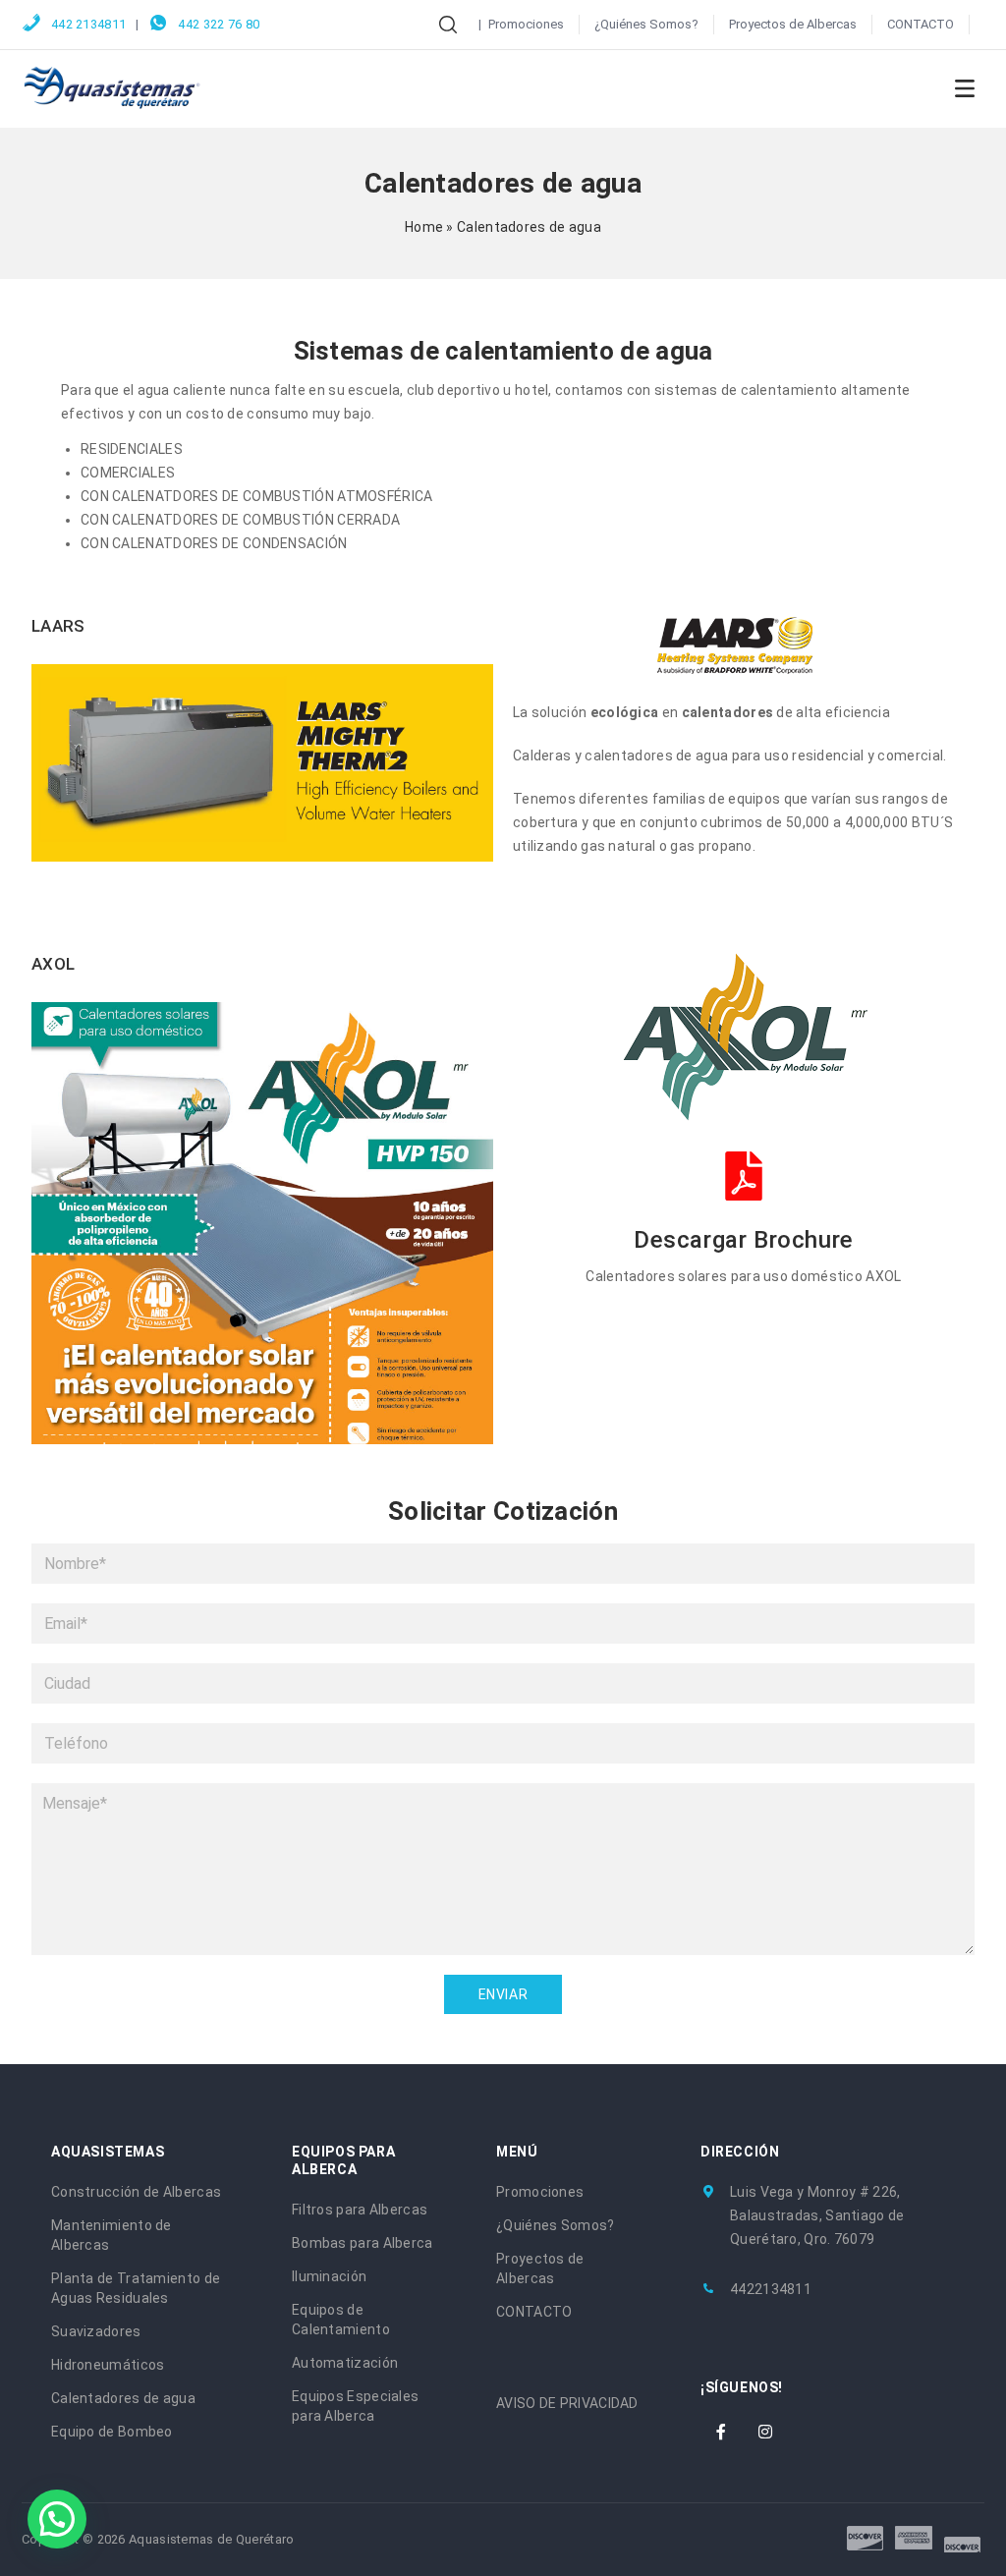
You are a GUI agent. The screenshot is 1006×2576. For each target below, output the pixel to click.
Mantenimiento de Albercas (112, 2235)
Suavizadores (96, 2331)
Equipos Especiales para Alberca (355, 2406)
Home (424, 227)
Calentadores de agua (123, 2398)
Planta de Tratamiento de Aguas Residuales (136, 2288)
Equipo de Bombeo (112, 2432)
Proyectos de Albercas (793, 24)
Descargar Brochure (744, 1240)
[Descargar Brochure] (744, 1176)
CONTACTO (921, 24)
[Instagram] (765, 2432)
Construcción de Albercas (136, 2192)
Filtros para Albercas (360, 2210)
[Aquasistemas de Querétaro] (112, 87)
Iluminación (329, 2276)
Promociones (526, 24)
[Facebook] (721, 2432)
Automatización (345, 2363)
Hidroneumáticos (108, 2365)
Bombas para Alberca (363, 2243)
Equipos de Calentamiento (341, 2320)
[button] (57, 2519)
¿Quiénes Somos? (646, 24)
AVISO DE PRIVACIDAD (567, 2403)
